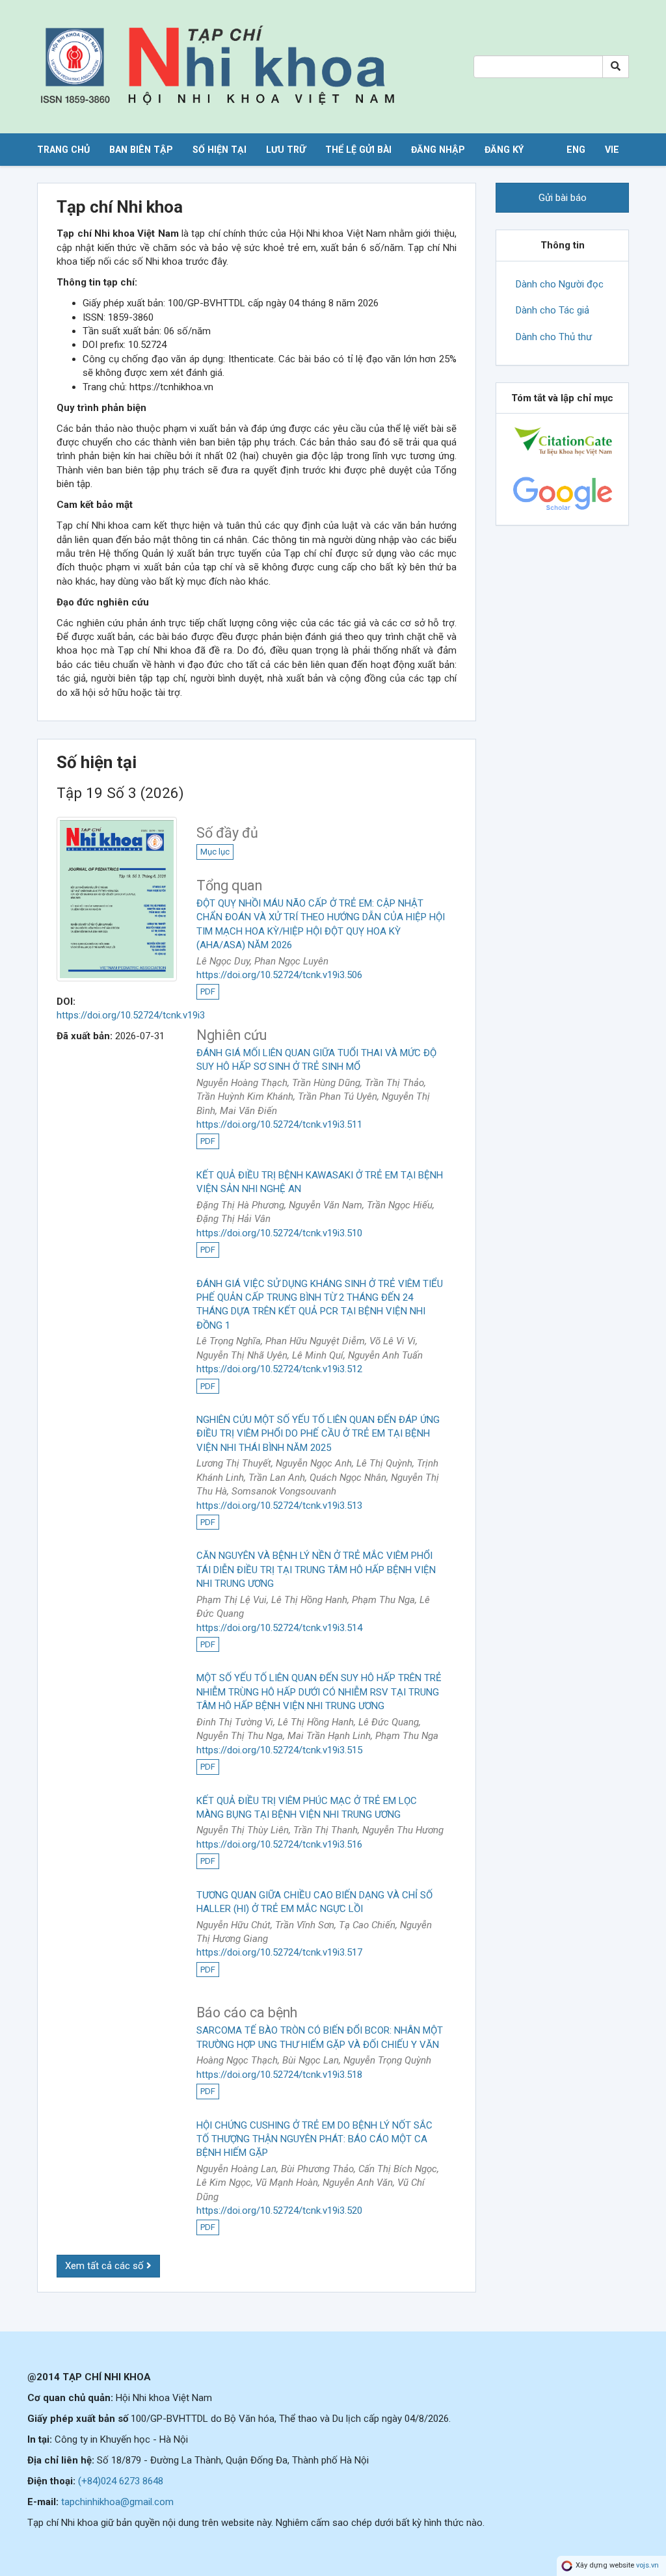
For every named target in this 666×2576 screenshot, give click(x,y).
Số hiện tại (220, 150)
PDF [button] (208, 991)
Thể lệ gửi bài (358, 150)
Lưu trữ (286, 150)
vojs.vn (647, 2565)
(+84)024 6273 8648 (121, 2481)
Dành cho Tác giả (553, 310)
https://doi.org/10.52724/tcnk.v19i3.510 (279, 1233)
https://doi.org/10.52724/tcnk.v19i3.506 (279, 975)
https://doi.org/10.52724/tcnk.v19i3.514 (279, 1628)
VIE (612, 150)
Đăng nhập (438, 150)
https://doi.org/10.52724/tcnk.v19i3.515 (279, 1750)
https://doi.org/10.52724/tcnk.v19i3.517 (279, 1952)
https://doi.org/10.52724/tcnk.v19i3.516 (279, 1844)
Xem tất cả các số (106, 2266)
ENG (576, 150)
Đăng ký (504, 150)
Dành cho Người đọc (560, 284)
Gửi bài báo (563, 198)
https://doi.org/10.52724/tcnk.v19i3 (131, 1015)
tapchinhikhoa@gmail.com (117, 2502)
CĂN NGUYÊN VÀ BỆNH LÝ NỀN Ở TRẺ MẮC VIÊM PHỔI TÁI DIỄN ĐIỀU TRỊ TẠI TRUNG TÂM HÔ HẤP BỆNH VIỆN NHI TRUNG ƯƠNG (316, 1570)
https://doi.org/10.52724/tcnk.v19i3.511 (279, 1124)
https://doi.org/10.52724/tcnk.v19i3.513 (279, 1506)
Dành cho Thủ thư (554, 337)
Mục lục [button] (215, 852)
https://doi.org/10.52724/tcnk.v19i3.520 (279, 2211)
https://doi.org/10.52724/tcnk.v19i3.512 (279, 1369)
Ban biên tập (141, 150)
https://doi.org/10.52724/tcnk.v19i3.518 (279, 2075)
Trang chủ (63, 150)
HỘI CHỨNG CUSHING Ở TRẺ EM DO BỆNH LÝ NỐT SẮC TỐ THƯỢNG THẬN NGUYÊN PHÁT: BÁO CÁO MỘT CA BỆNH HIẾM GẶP (314, 2139)
